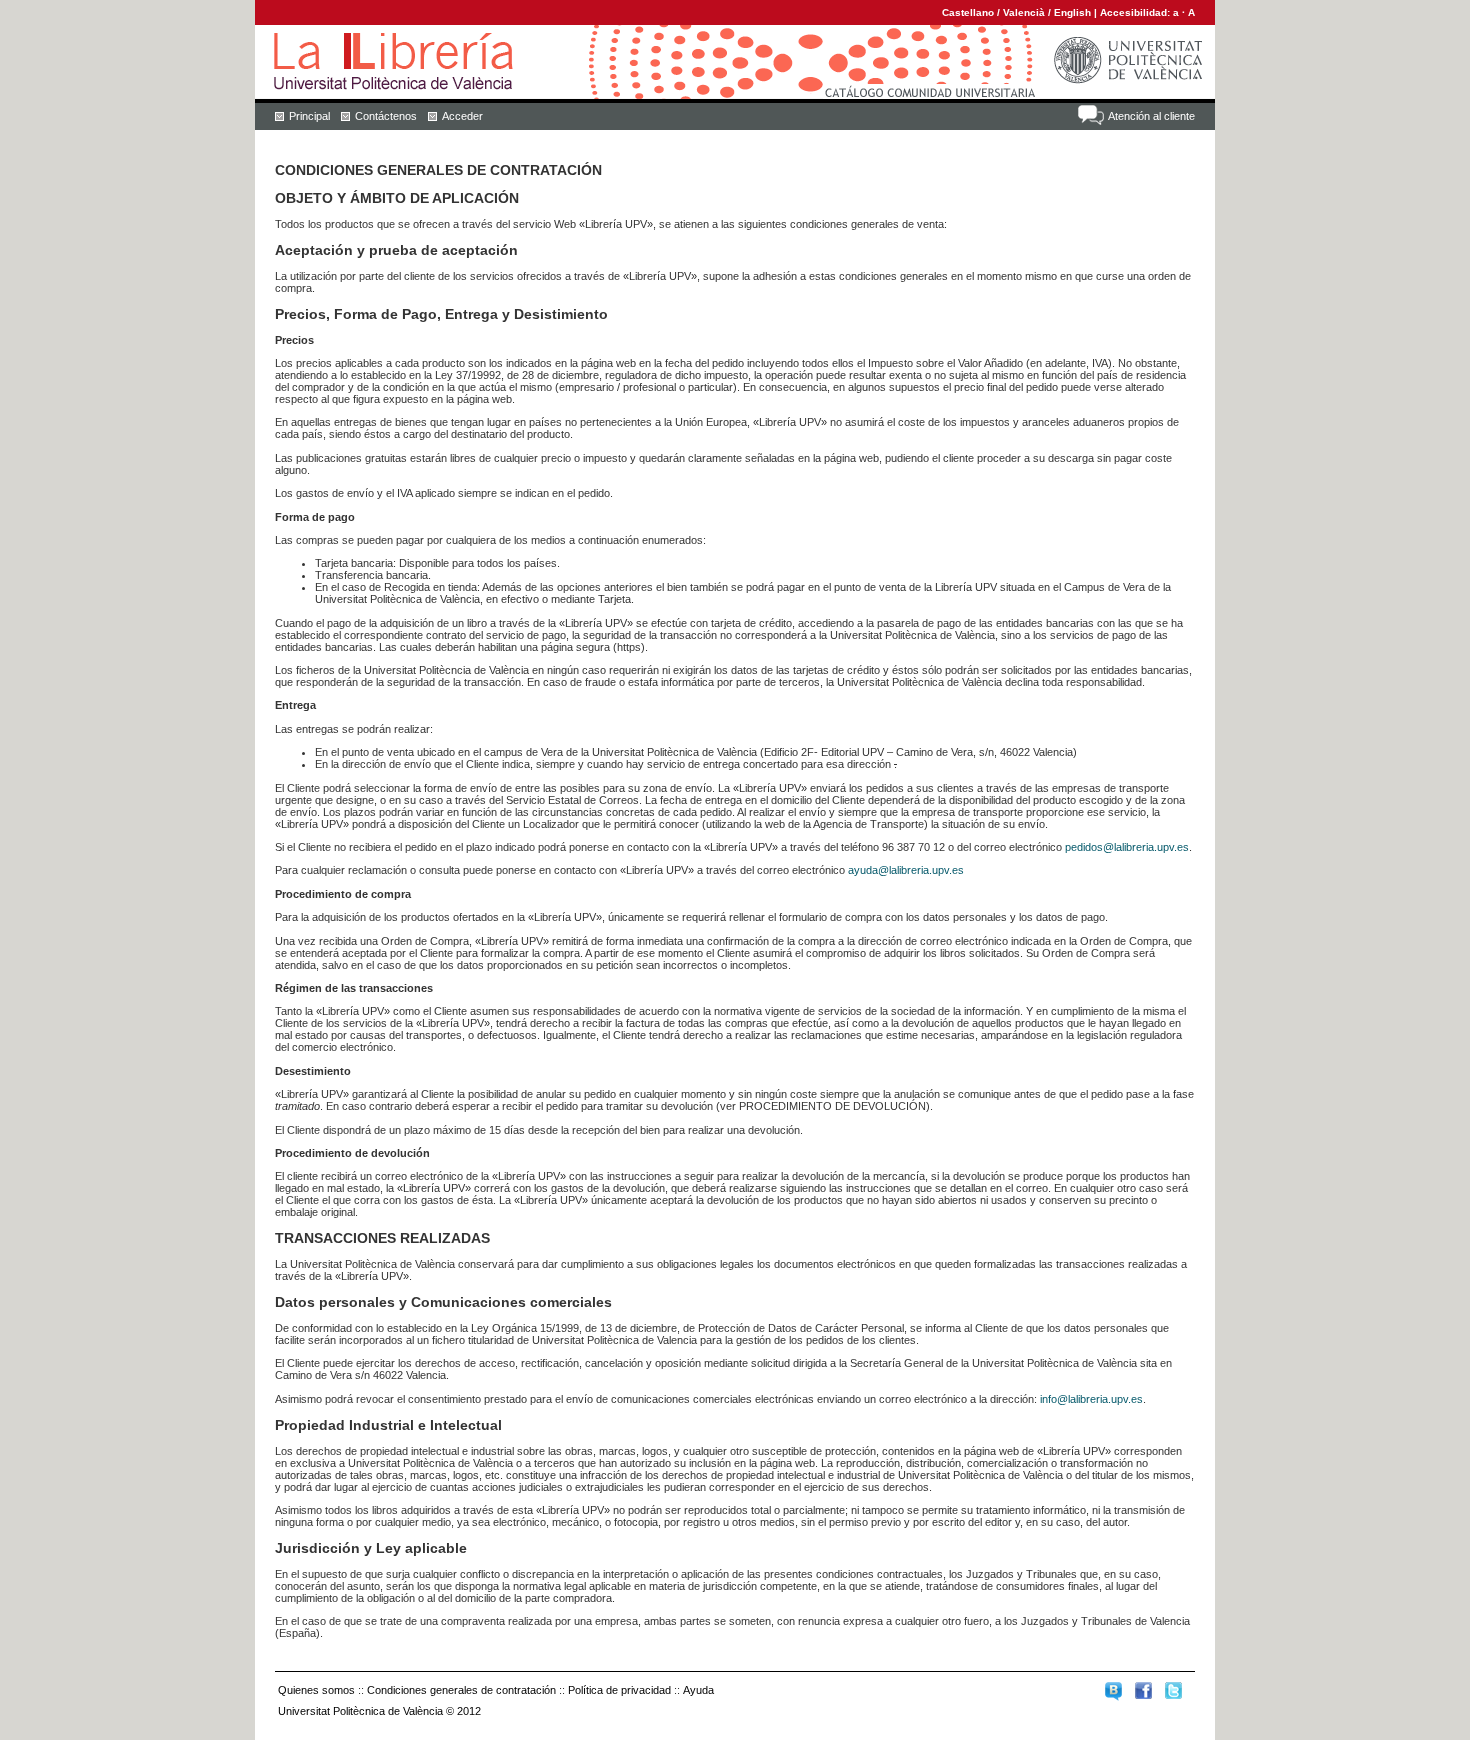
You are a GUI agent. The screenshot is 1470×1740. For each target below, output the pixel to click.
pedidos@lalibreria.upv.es (1127, 847)
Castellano (968, 12)
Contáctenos (386, 116)
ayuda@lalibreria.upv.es (906, 870)
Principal (309, 116)
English (1072, 12)
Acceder (462, 116)
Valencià (1024, 12)
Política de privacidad (619, 1690)
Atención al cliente (1151, 116)
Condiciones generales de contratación (461, 1690)
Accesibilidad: (1136, 12)
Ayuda (698, 1690)
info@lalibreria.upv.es (1091, 1399)
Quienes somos (316, 1690)
